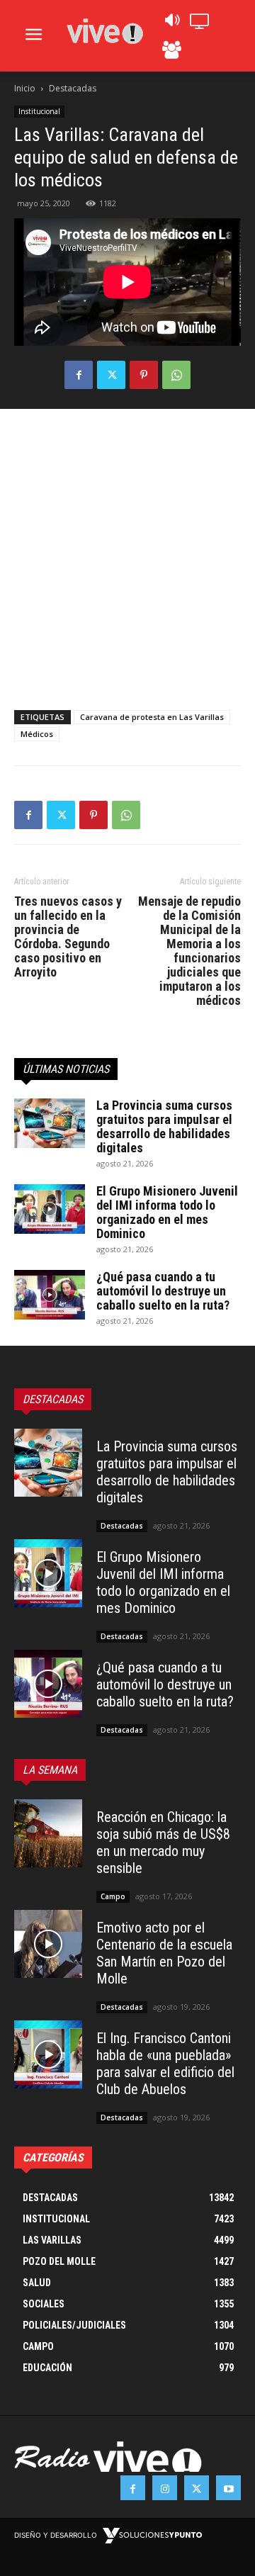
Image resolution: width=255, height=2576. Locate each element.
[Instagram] (165, 2488)
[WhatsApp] (176, 375)
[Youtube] (228, 2488)
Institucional (39, 111)
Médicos (37, 734)
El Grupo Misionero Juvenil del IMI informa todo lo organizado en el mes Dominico (167, 1212)
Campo (113, 1896)
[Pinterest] (144, 375)
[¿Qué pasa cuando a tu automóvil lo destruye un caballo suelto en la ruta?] (50, 1295)
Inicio (25, 88)
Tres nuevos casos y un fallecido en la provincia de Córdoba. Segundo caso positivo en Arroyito (68, 937)
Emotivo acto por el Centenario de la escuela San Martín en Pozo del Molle (164, 1953)
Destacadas (73, 88)
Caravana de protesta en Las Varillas (152, 717)
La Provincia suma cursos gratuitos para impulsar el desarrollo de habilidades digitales (164, 1126)
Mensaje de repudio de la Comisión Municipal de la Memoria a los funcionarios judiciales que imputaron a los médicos (189, 951)
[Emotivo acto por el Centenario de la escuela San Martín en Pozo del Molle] (48, 1944)
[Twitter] (111, 375)
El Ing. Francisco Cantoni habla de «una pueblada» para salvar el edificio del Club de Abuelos (165, 2064)
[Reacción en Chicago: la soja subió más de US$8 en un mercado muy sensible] (48, 1833)
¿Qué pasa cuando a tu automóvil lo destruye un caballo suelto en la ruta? (163, 1291)
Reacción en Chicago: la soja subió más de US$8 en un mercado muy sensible (163, 1843)
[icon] (171, 24)
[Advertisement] (127, 556)
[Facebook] (79, 375)
